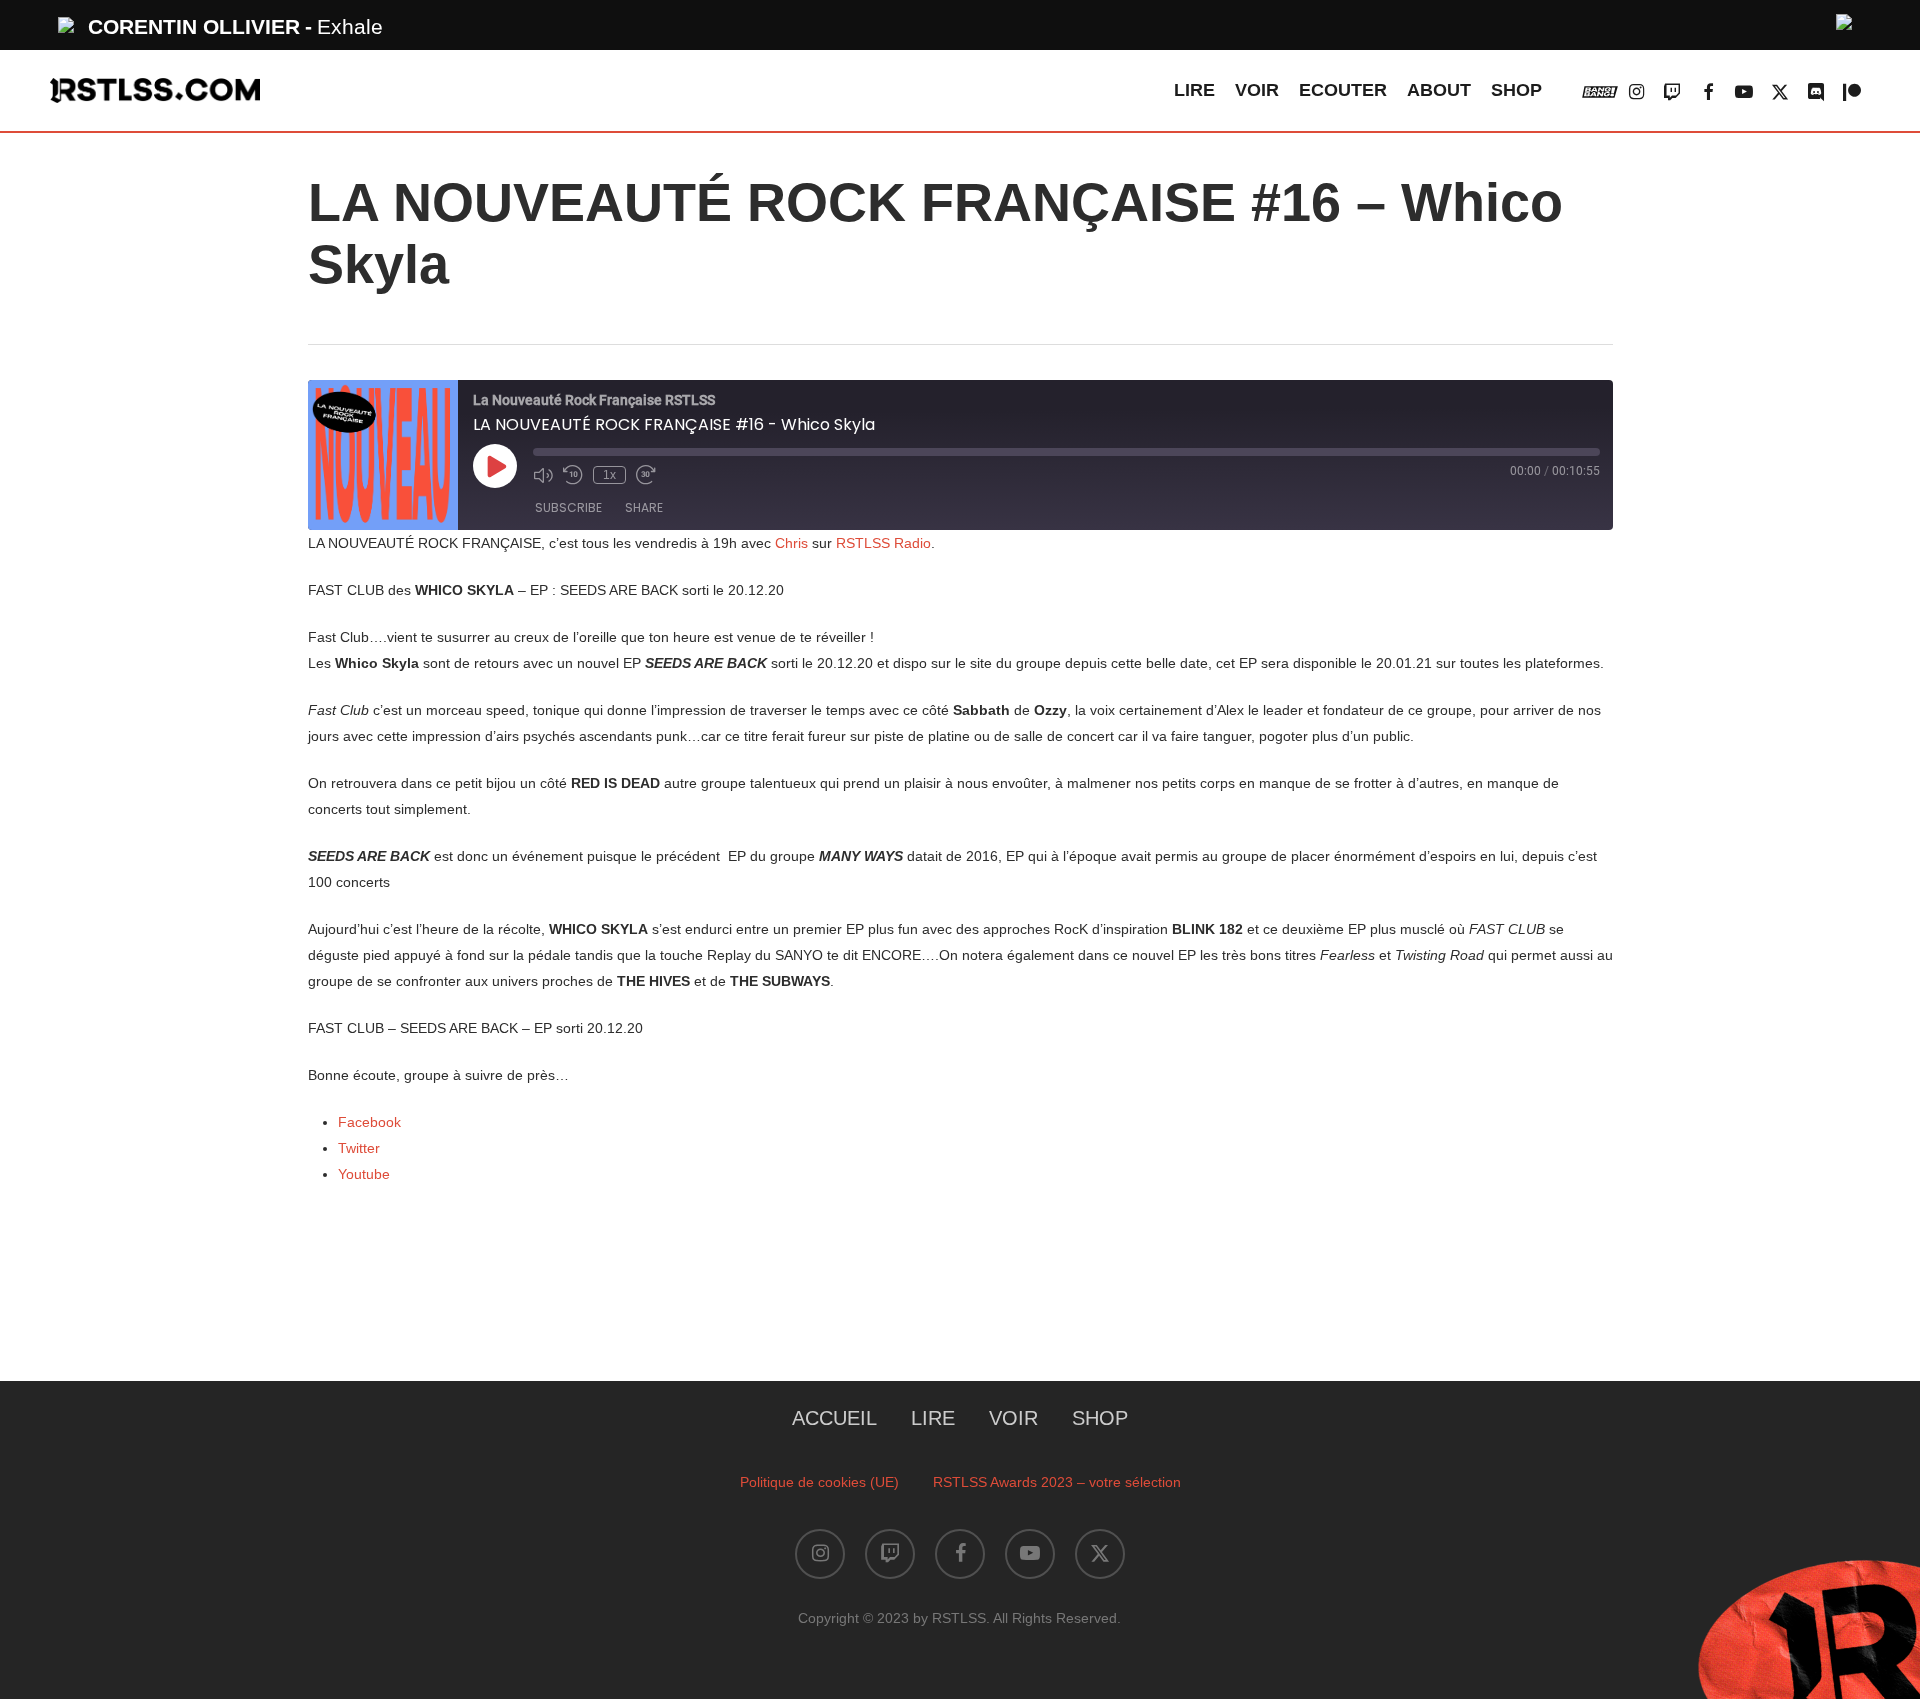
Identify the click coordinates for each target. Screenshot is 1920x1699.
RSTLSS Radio (883, 543)
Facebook (369, 1122)
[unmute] (1845, 19)
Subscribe (568, 507)
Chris (791, 543)
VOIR (1013, 1418)
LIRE (933, 1418)
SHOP (1100, 1418)
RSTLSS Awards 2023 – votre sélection (1057, 1482)
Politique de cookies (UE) (819, 1482)
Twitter (359, 1148)
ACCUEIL (834, 1418)
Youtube (364, 1174)
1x (609, 475)
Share (644, 507)
